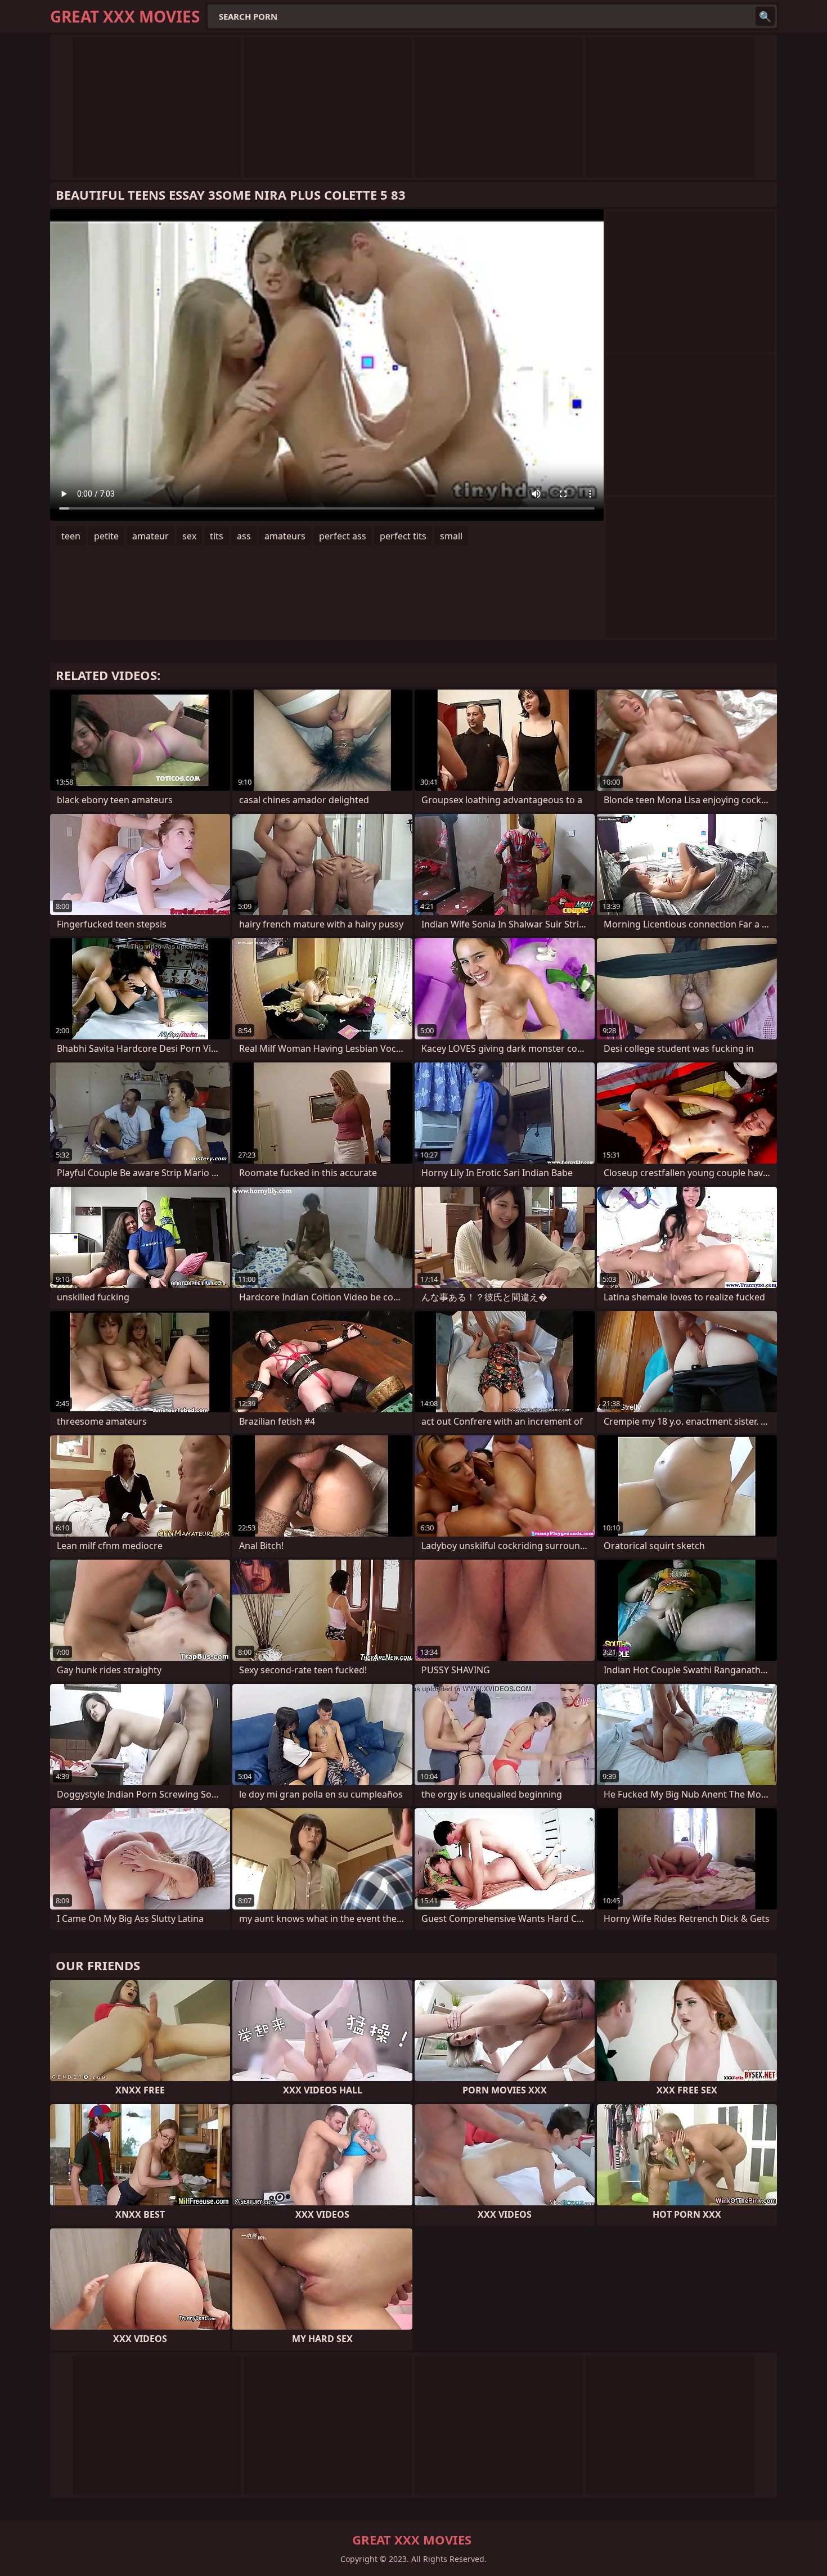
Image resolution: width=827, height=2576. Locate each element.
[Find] (765, 16)
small (451, 536)
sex (189, 536)
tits (217, 536)
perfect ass (343, 536)
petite (106, 536)
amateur (150, 536)
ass (244, 536)
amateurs (285, 536)
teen (71, 536)
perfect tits (403, 536)
